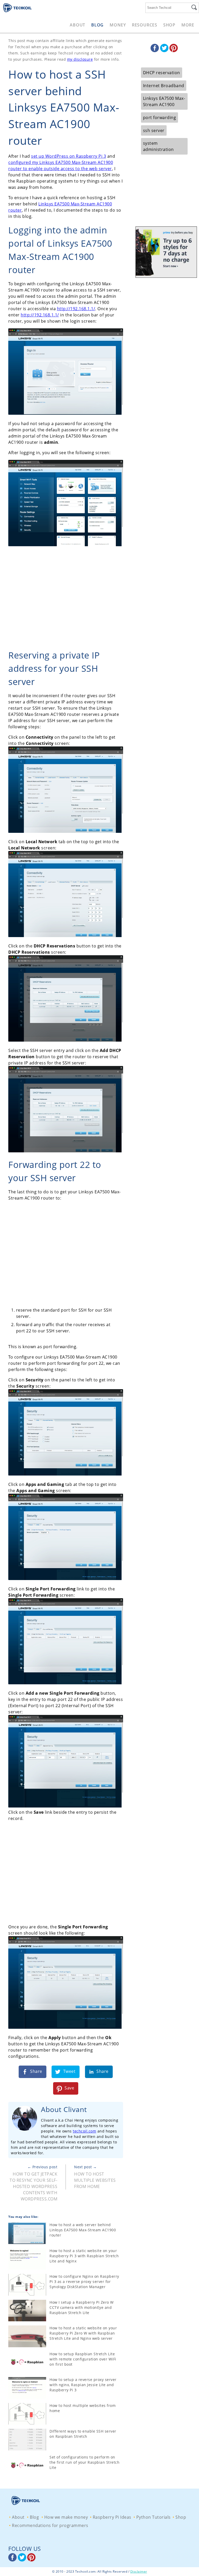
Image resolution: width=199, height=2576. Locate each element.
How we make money (66, 2517)
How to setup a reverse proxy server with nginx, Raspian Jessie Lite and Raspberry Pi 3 (83, 2385)
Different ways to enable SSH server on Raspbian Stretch (83, 2434)
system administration (158, 146)
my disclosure (80, 59)
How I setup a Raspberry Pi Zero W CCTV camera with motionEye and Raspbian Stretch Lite (82, 2307)
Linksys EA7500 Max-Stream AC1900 (164, 101)
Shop (169, 25)
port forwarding (160, 117)
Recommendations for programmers (50, 2525)
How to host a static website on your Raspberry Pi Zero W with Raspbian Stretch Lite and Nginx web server (83, 2333)
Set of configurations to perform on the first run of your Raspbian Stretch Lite (84, 2462)
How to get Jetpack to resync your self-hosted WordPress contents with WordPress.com (33, 2186)
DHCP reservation (162, 73)
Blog (97, 25)
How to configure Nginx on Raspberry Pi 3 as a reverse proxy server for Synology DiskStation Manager (84, 2281)
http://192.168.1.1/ (76, 309)
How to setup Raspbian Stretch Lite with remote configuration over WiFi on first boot (83, 2359)
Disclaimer (139, 2571)
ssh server (154, 130)
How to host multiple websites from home (95, 2180)
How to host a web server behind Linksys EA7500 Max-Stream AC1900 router (83, 2230)
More (188, 25)
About (77, 25)
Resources (145, 25)
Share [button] (36, 2072)
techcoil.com (84, 2131)
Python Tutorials (154, 2517)
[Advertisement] (66, 599)
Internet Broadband (164, 86)
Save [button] (69, 2088)
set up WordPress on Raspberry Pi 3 (69, 156)
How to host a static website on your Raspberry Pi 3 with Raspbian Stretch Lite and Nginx (84, 2256)
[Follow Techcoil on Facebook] (155, 51)
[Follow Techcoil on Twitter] (165, 51)
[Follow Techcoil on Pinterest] (174, 51)
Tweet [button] (69, 2072)
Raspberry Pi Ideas (112, 2517)
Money (118, 25)
